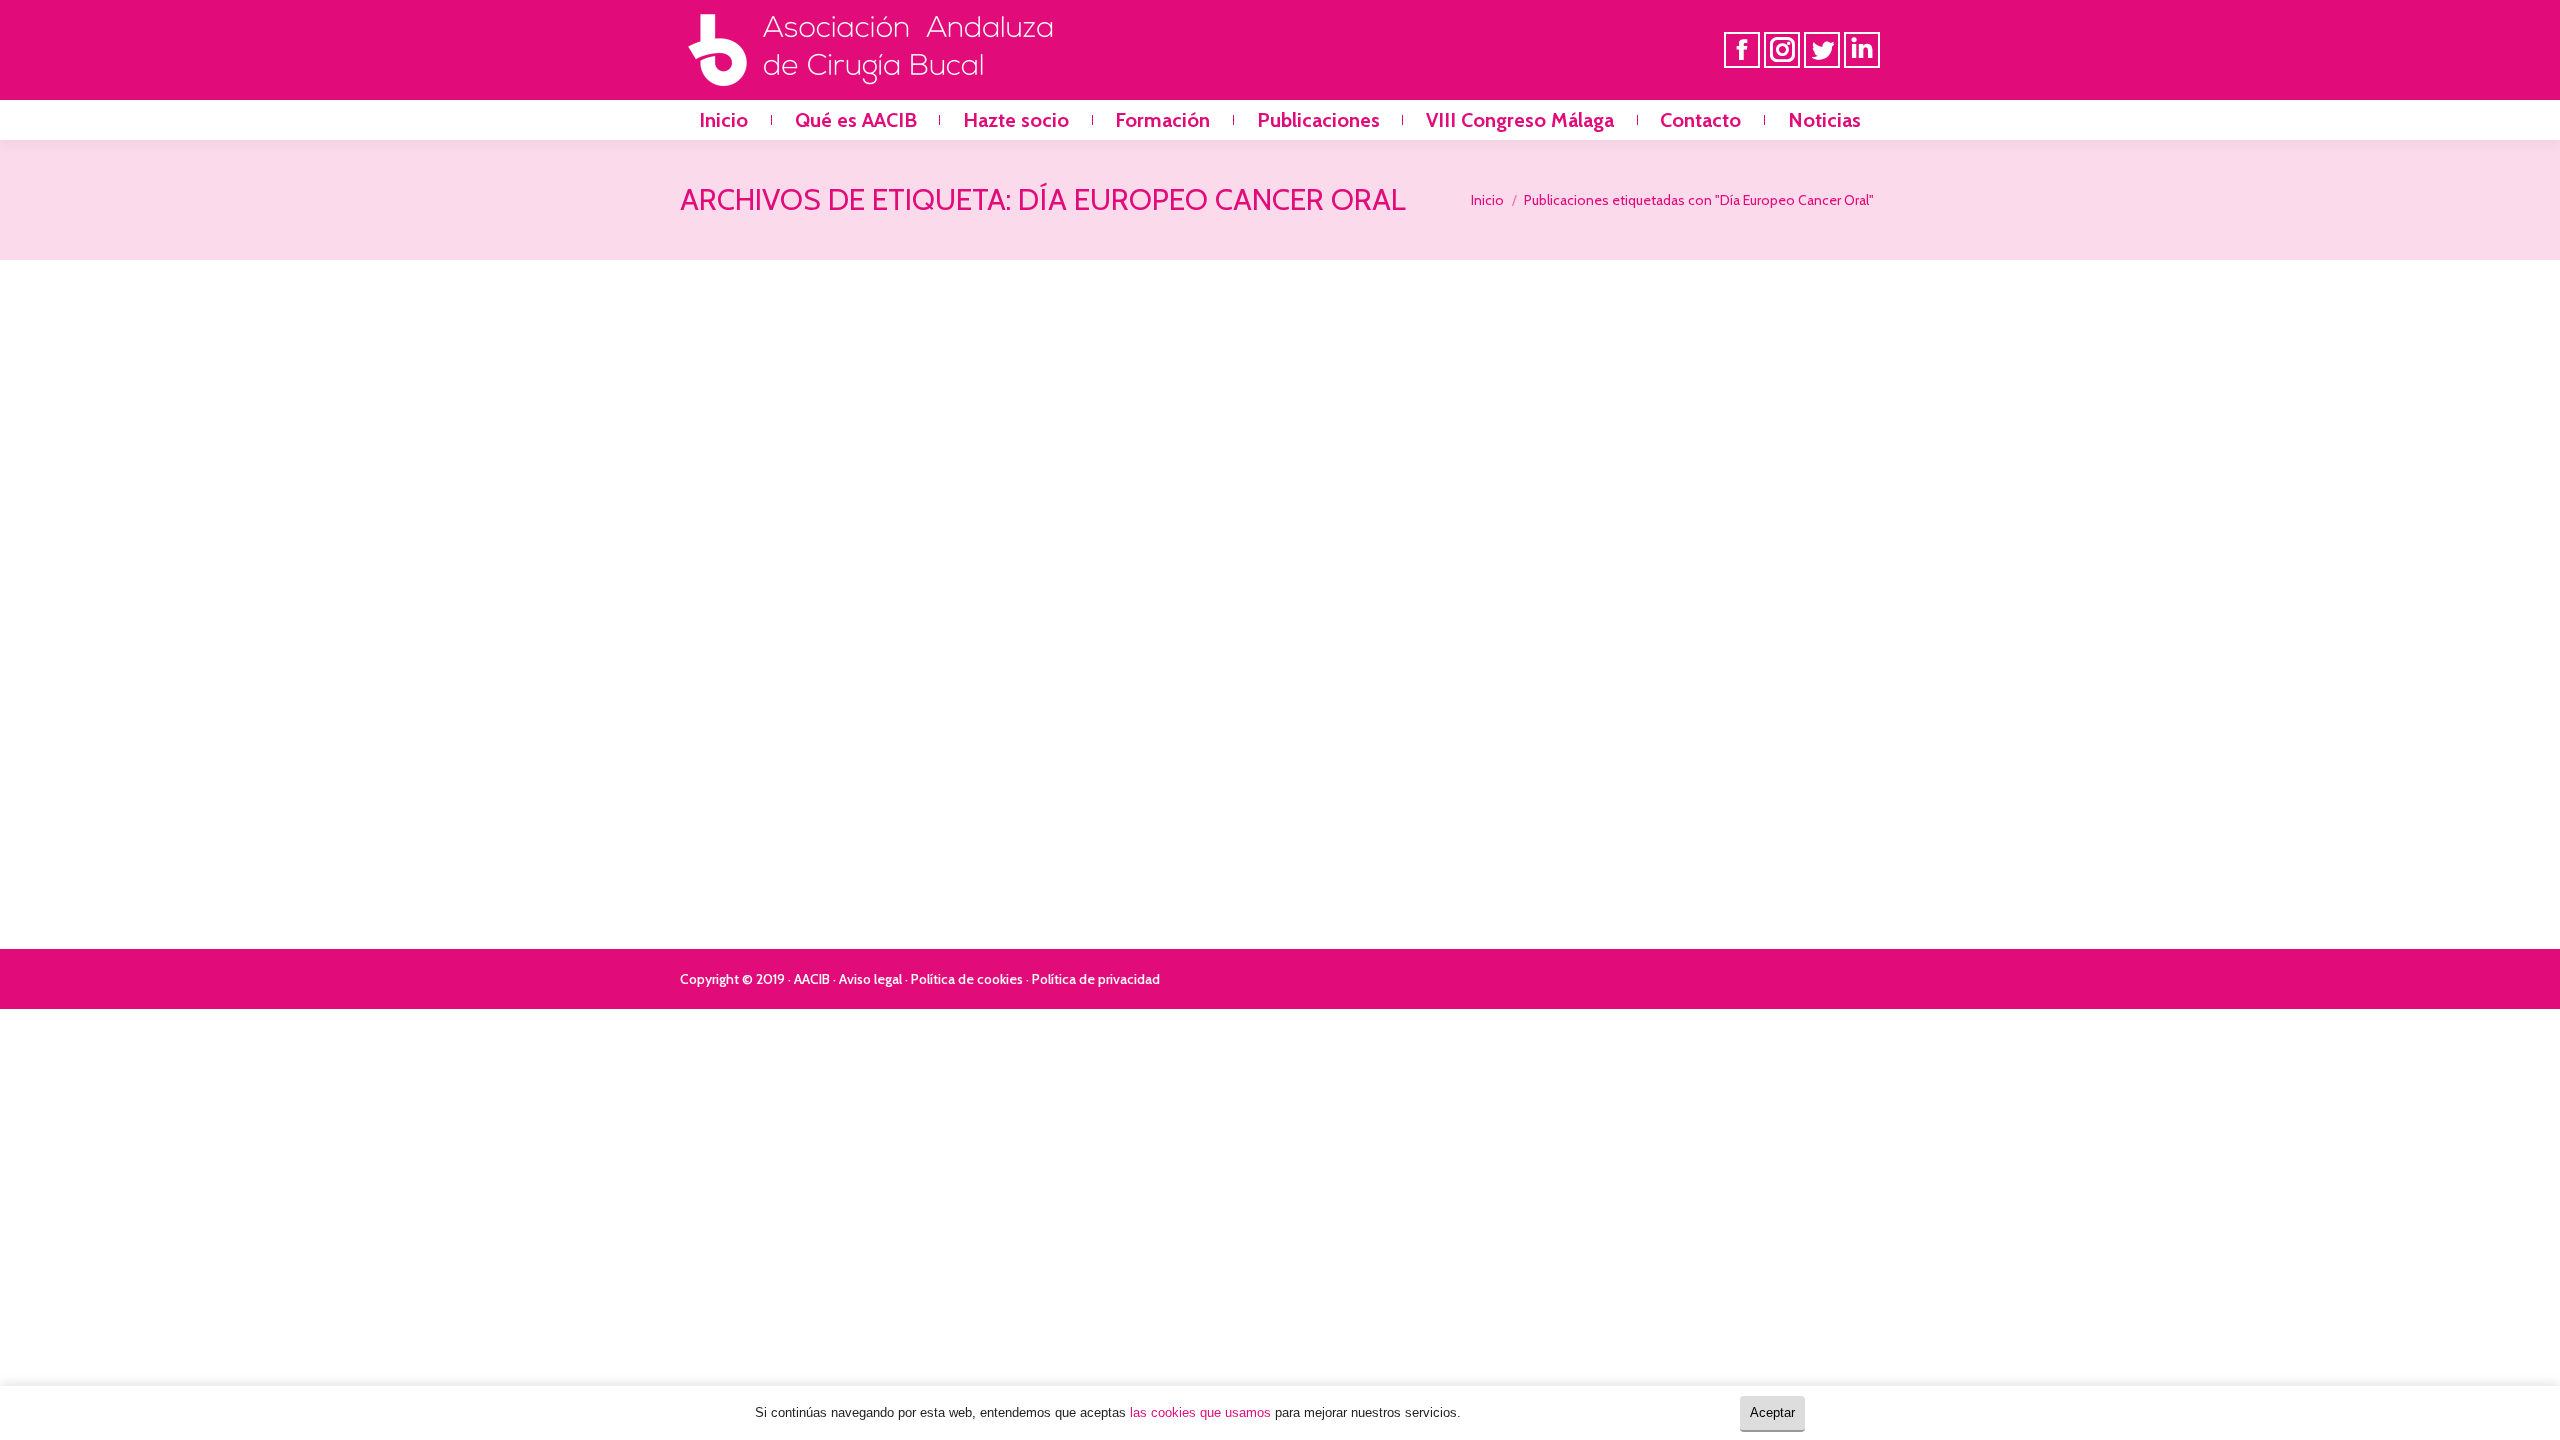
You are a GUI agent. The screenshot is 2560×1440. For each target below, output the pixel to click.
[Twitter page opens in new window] (1822, 50)
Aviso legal (870, 979)
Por (816, 802)
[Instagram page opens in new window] (1782, 50)
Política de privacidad (1096, 979)
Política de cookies (967, 979)
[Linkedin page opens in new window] (1862, 50)
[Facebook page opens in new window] (1742, 50)
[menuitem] (723, 120)
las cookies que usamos (1200, 1412)
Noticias (729, 802)
